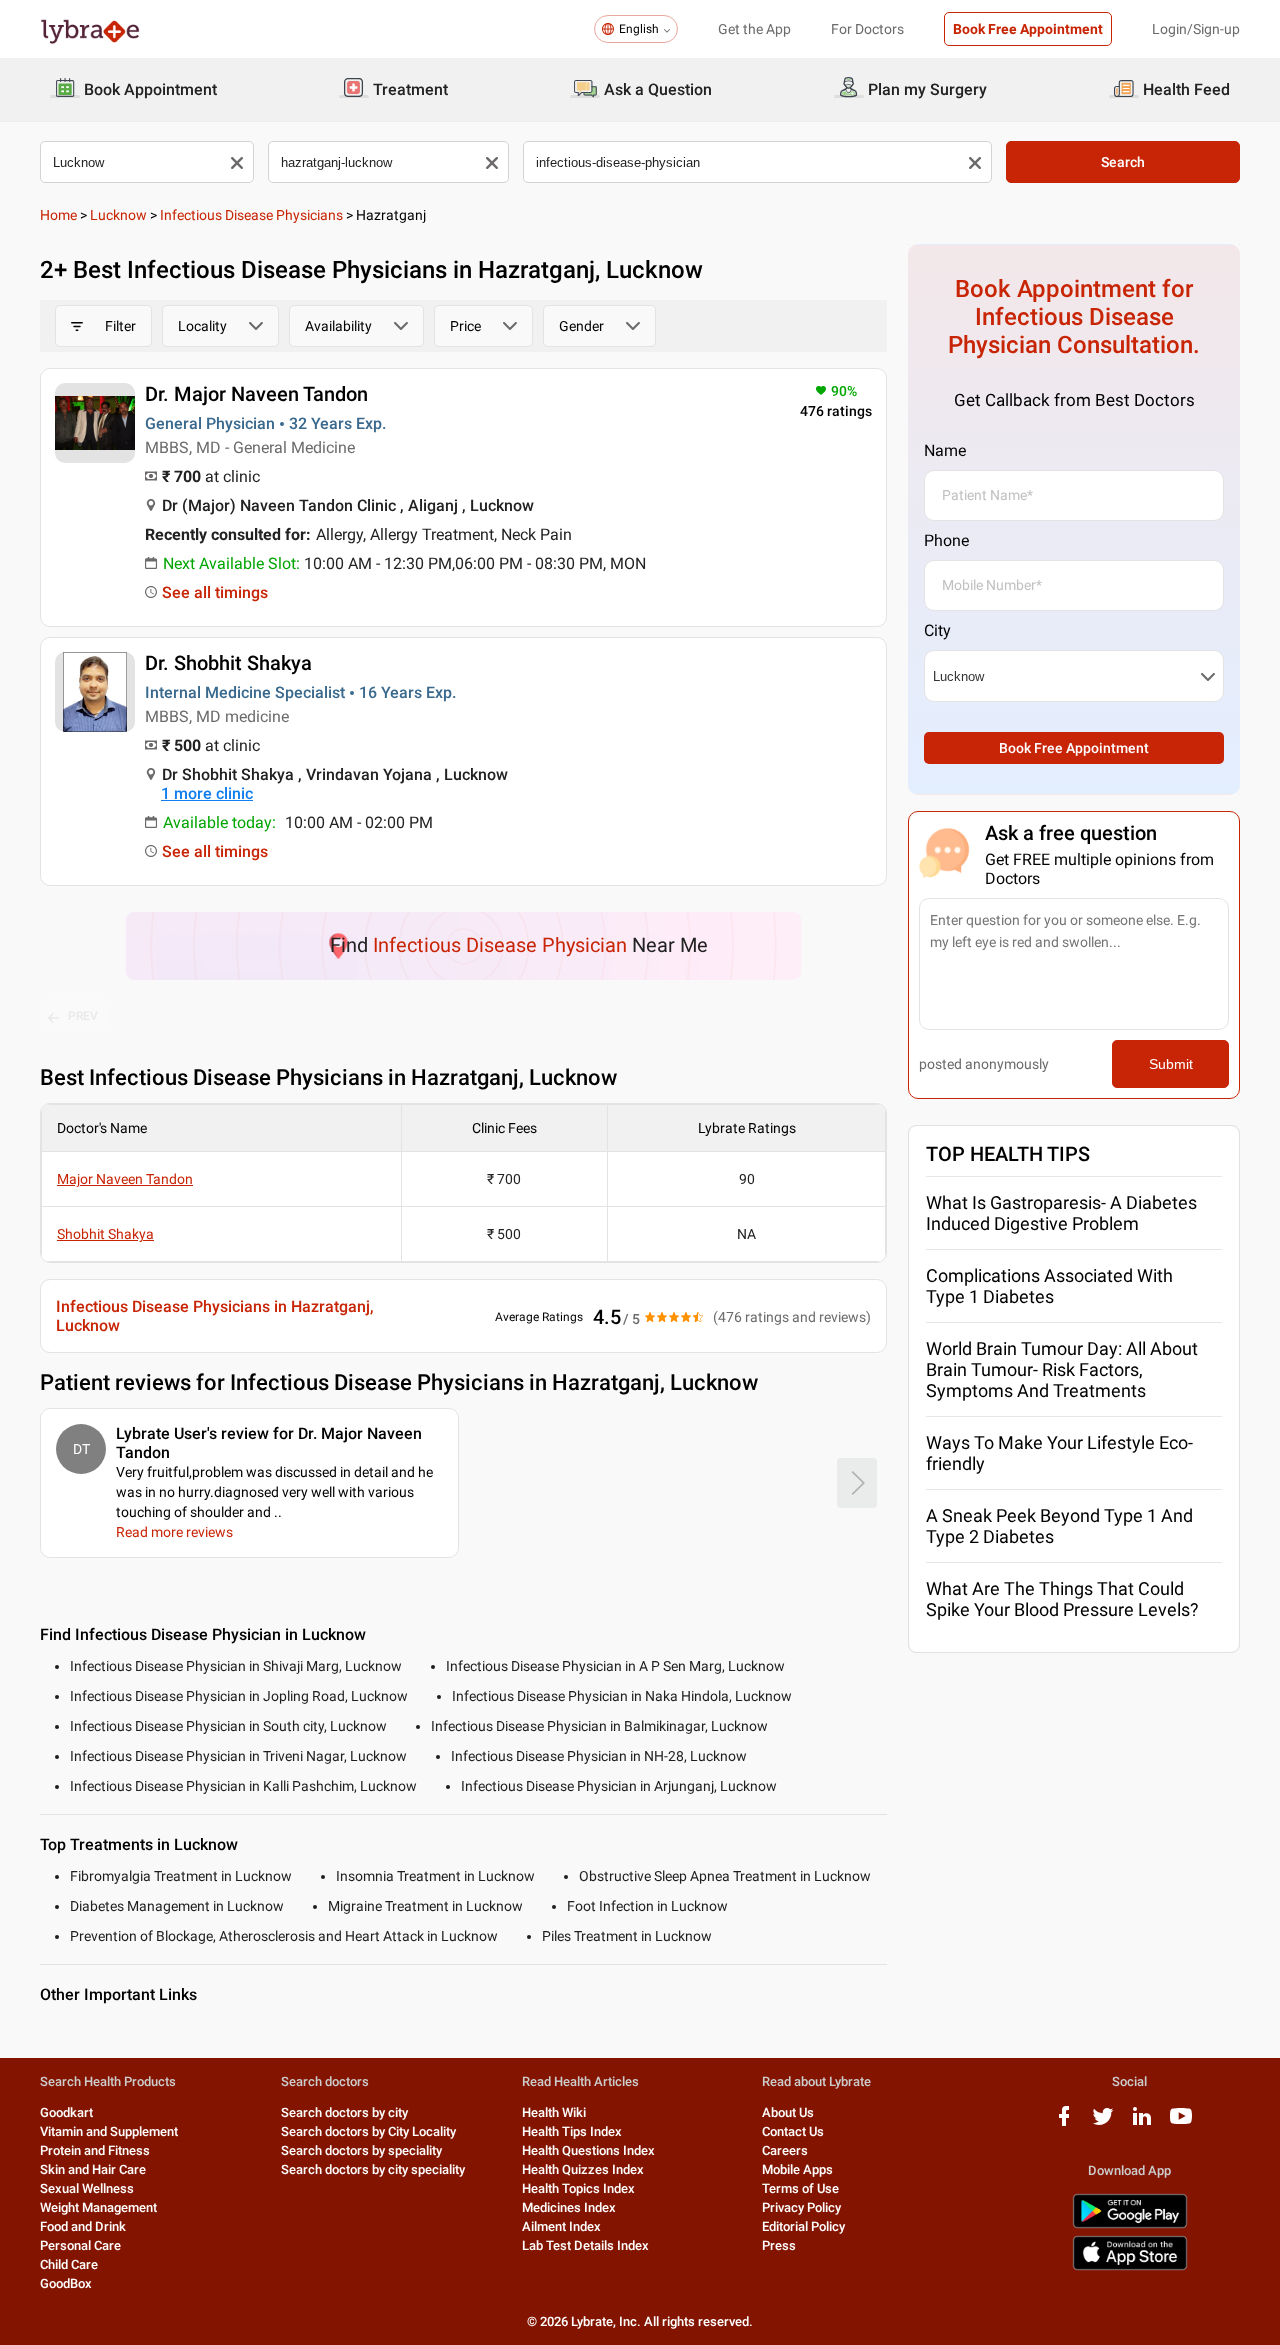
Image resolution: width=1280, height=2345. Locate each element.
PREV (83, 1016)
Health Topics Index (578, 2188)
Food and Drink (83, 2226)
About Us (788, 2112)
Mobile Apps (797, 2169)
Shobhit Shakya (105, 1234)
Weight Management (98, 2207)
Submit (1171, 1064)
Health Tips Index (572, 2131)
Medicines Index (569, 2207)
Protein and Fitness (95, 2150)
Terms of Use (800, 2188)
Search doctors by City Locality (368, 2131)
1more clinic (207, 793)
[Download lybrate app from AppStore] (1130, 2266)
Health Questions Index (588, 2150)
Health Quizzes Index (583, 2169)
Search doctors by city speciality (373, 2169)
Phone (946, 540)
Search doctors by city (344, 2112)
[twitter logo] (1103, 2123)
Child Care (69, 2264)
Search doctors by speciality (361, 2150)
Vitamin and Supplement (109, 2131)
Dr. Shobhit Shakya (228, 663)
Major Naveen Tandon (125, 1179)
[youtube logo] (1181, 2123)
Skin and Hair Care (93, 2169)
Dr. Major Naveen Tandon (256, 394)
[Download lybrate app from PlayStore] (1130, 2224)
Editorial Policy (803, 2226)
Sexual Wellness (87, 2188)
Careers (785, 2150)
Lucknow (118, 215)
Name (945, 450)
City (937, 630)
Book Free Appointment (1028, 29)
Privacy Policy (801, 2207)
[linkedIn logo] (1142, 2123)
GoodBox (66, 2283)
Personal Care (80, 2245)
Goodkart (66, 2112)
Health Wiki (554, 2112)
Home (58, 215)
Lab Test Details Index (585, 2245)
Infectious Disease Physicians (251, 215)
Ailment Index (561, 2226)
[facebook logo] (1064, 2123)
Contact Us (793, 2131)
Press (779, 2245)
